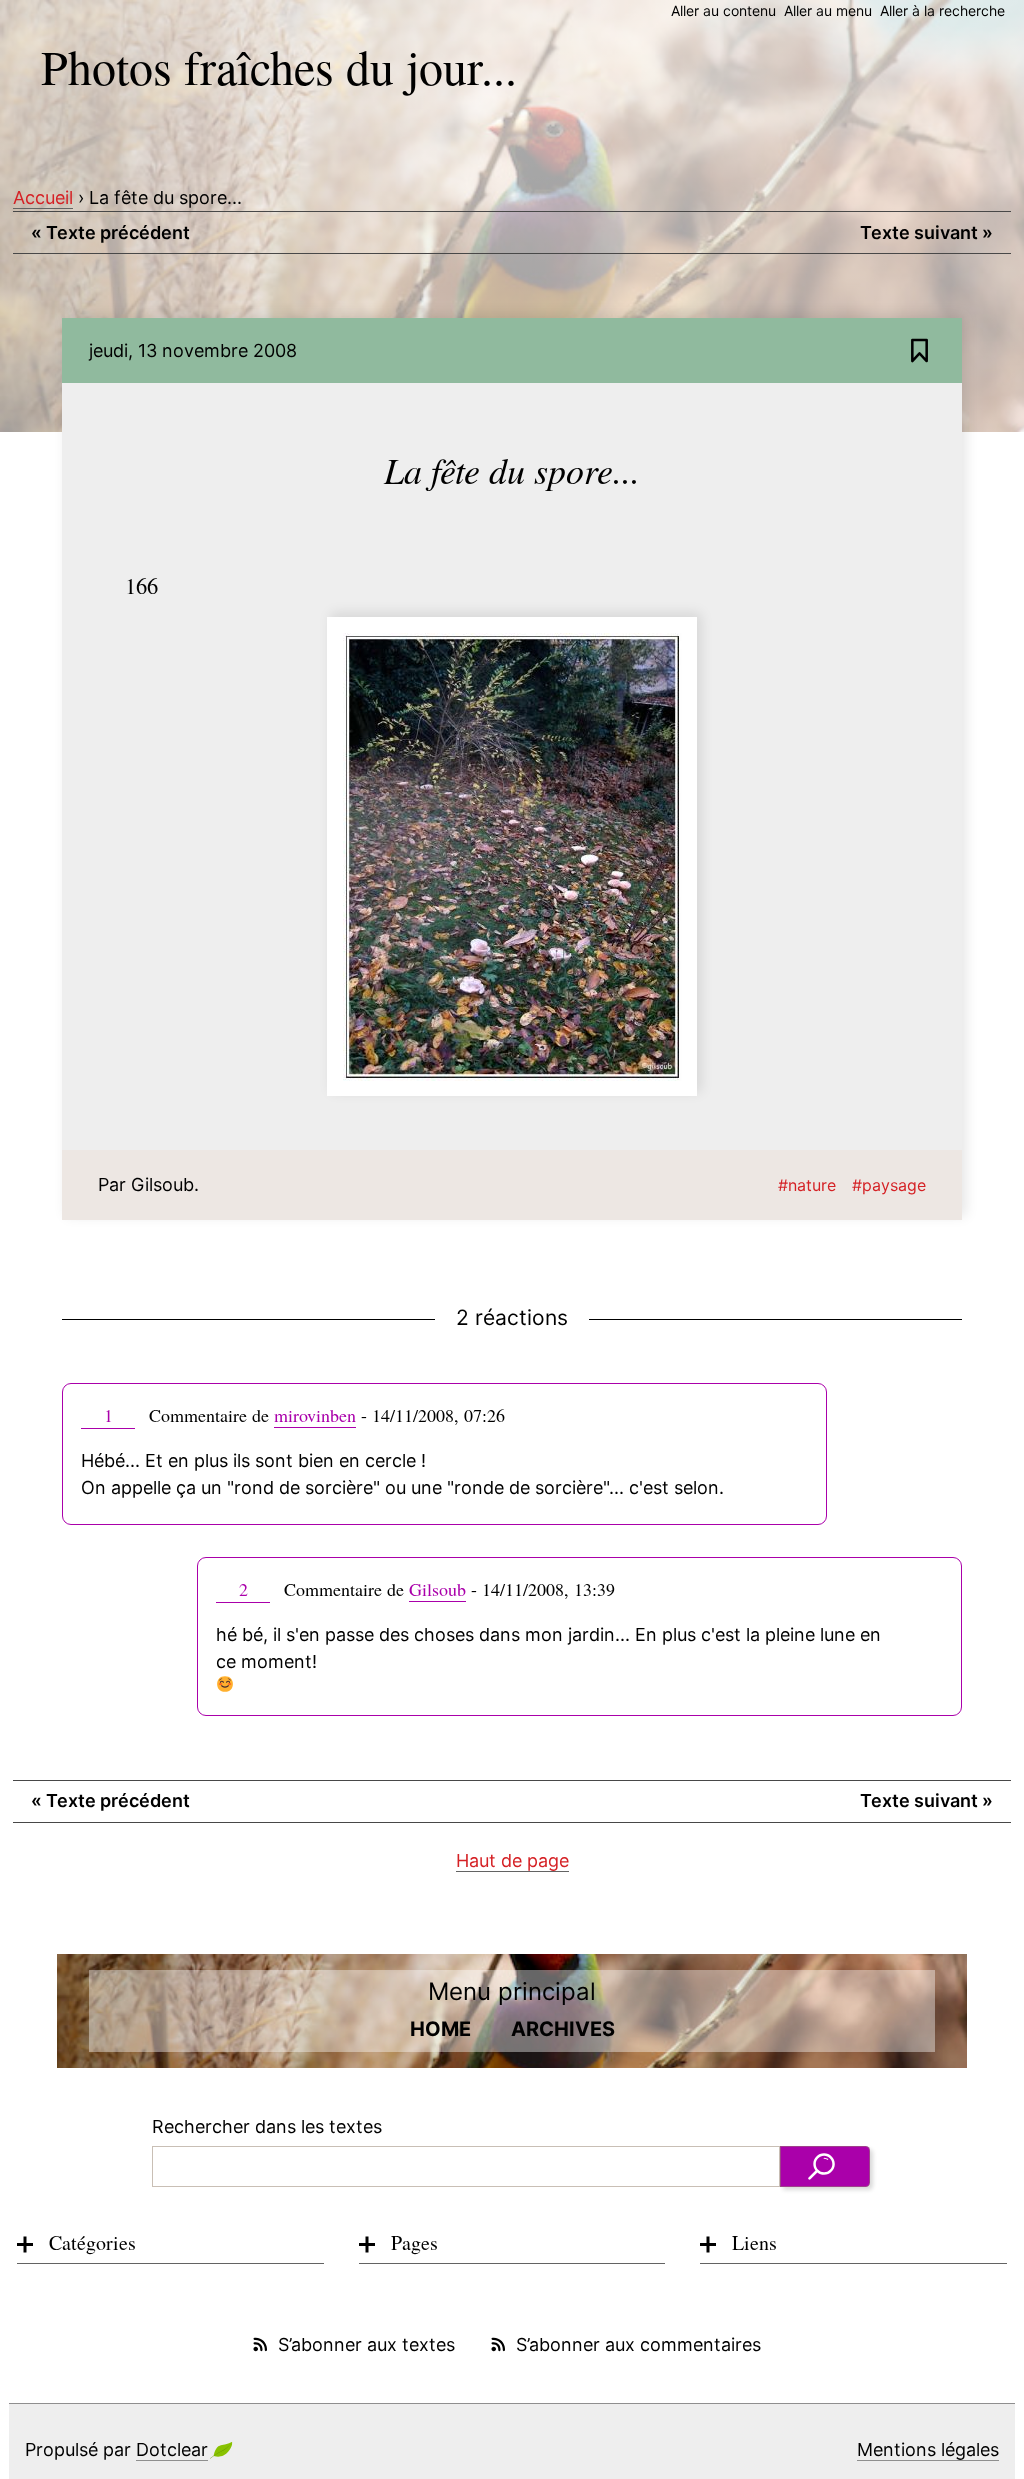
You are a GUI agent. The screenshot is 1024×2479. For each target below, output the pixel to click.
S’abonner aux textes (366, 2344)
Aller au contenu (723, 10)
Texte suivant (926, 232)
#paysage (889, 1185)
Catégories (92, 2242)
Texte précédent (110, 232)
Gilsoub (437, 1589)
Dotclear (172, 2449)
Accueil (43, 197)
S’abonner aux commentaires (638, 2344)
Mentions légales (928, 2449)
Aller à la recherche (942, 10)
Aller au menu (828, 10)
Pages (414, 2242)
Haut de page (512, 1860)
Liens (754, 2242)
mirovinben (315, 1415)
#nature (807, 1185)
